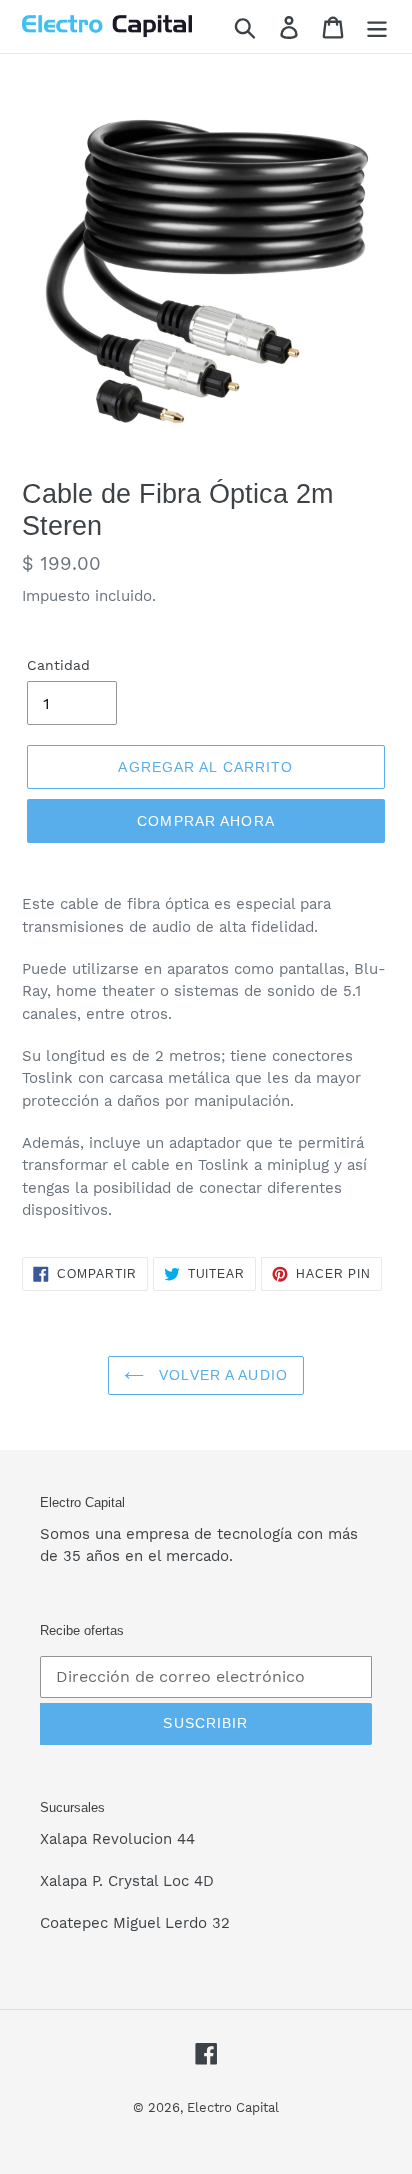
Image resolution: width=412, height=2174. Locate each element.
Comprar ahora (206, 821)
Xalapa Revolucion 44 (117, 1839)
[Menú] (377, 26)
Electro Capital (233, 2107)
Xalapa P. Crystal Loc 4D (127, 1881)
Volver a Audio (221, 1375)
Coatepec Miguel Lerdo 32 (135, 1923)
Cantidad (58, 665)
